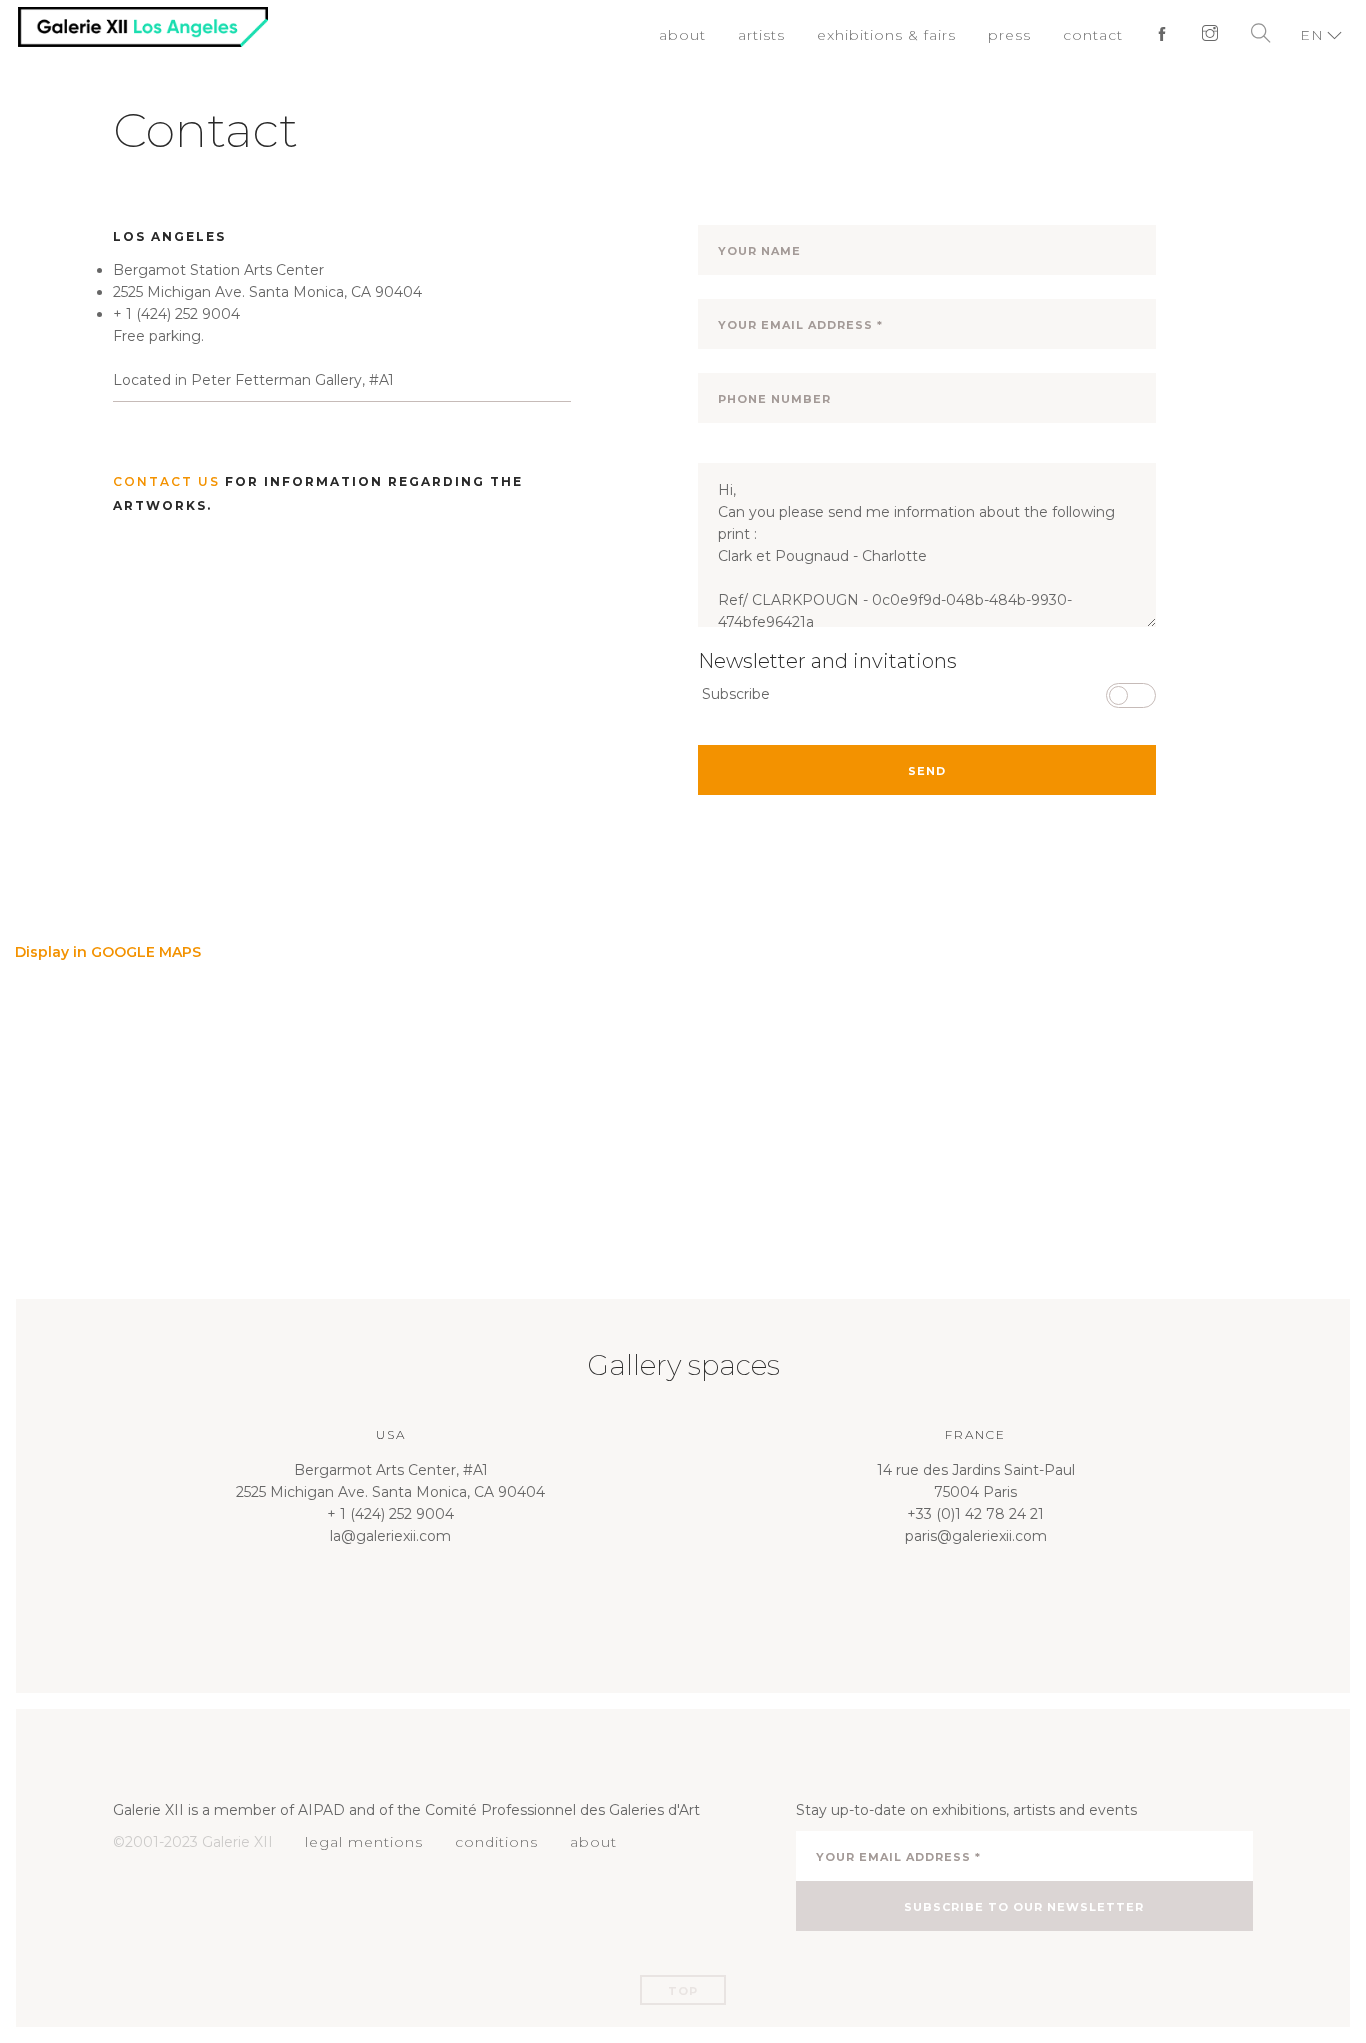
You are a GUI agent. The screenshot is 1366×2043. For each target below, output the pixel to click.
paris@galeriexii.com (976, 1536)
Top (683, 1991)
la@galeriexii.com (390, 1536)
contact (1099, 35)
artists (786, 35)
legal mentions (359, 1842)
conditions (484, 1842)
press (1019, 35)
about (711, 35)
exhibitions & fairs (904, 35)
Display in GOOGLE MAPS (108, 952)
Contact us (166, 481)
